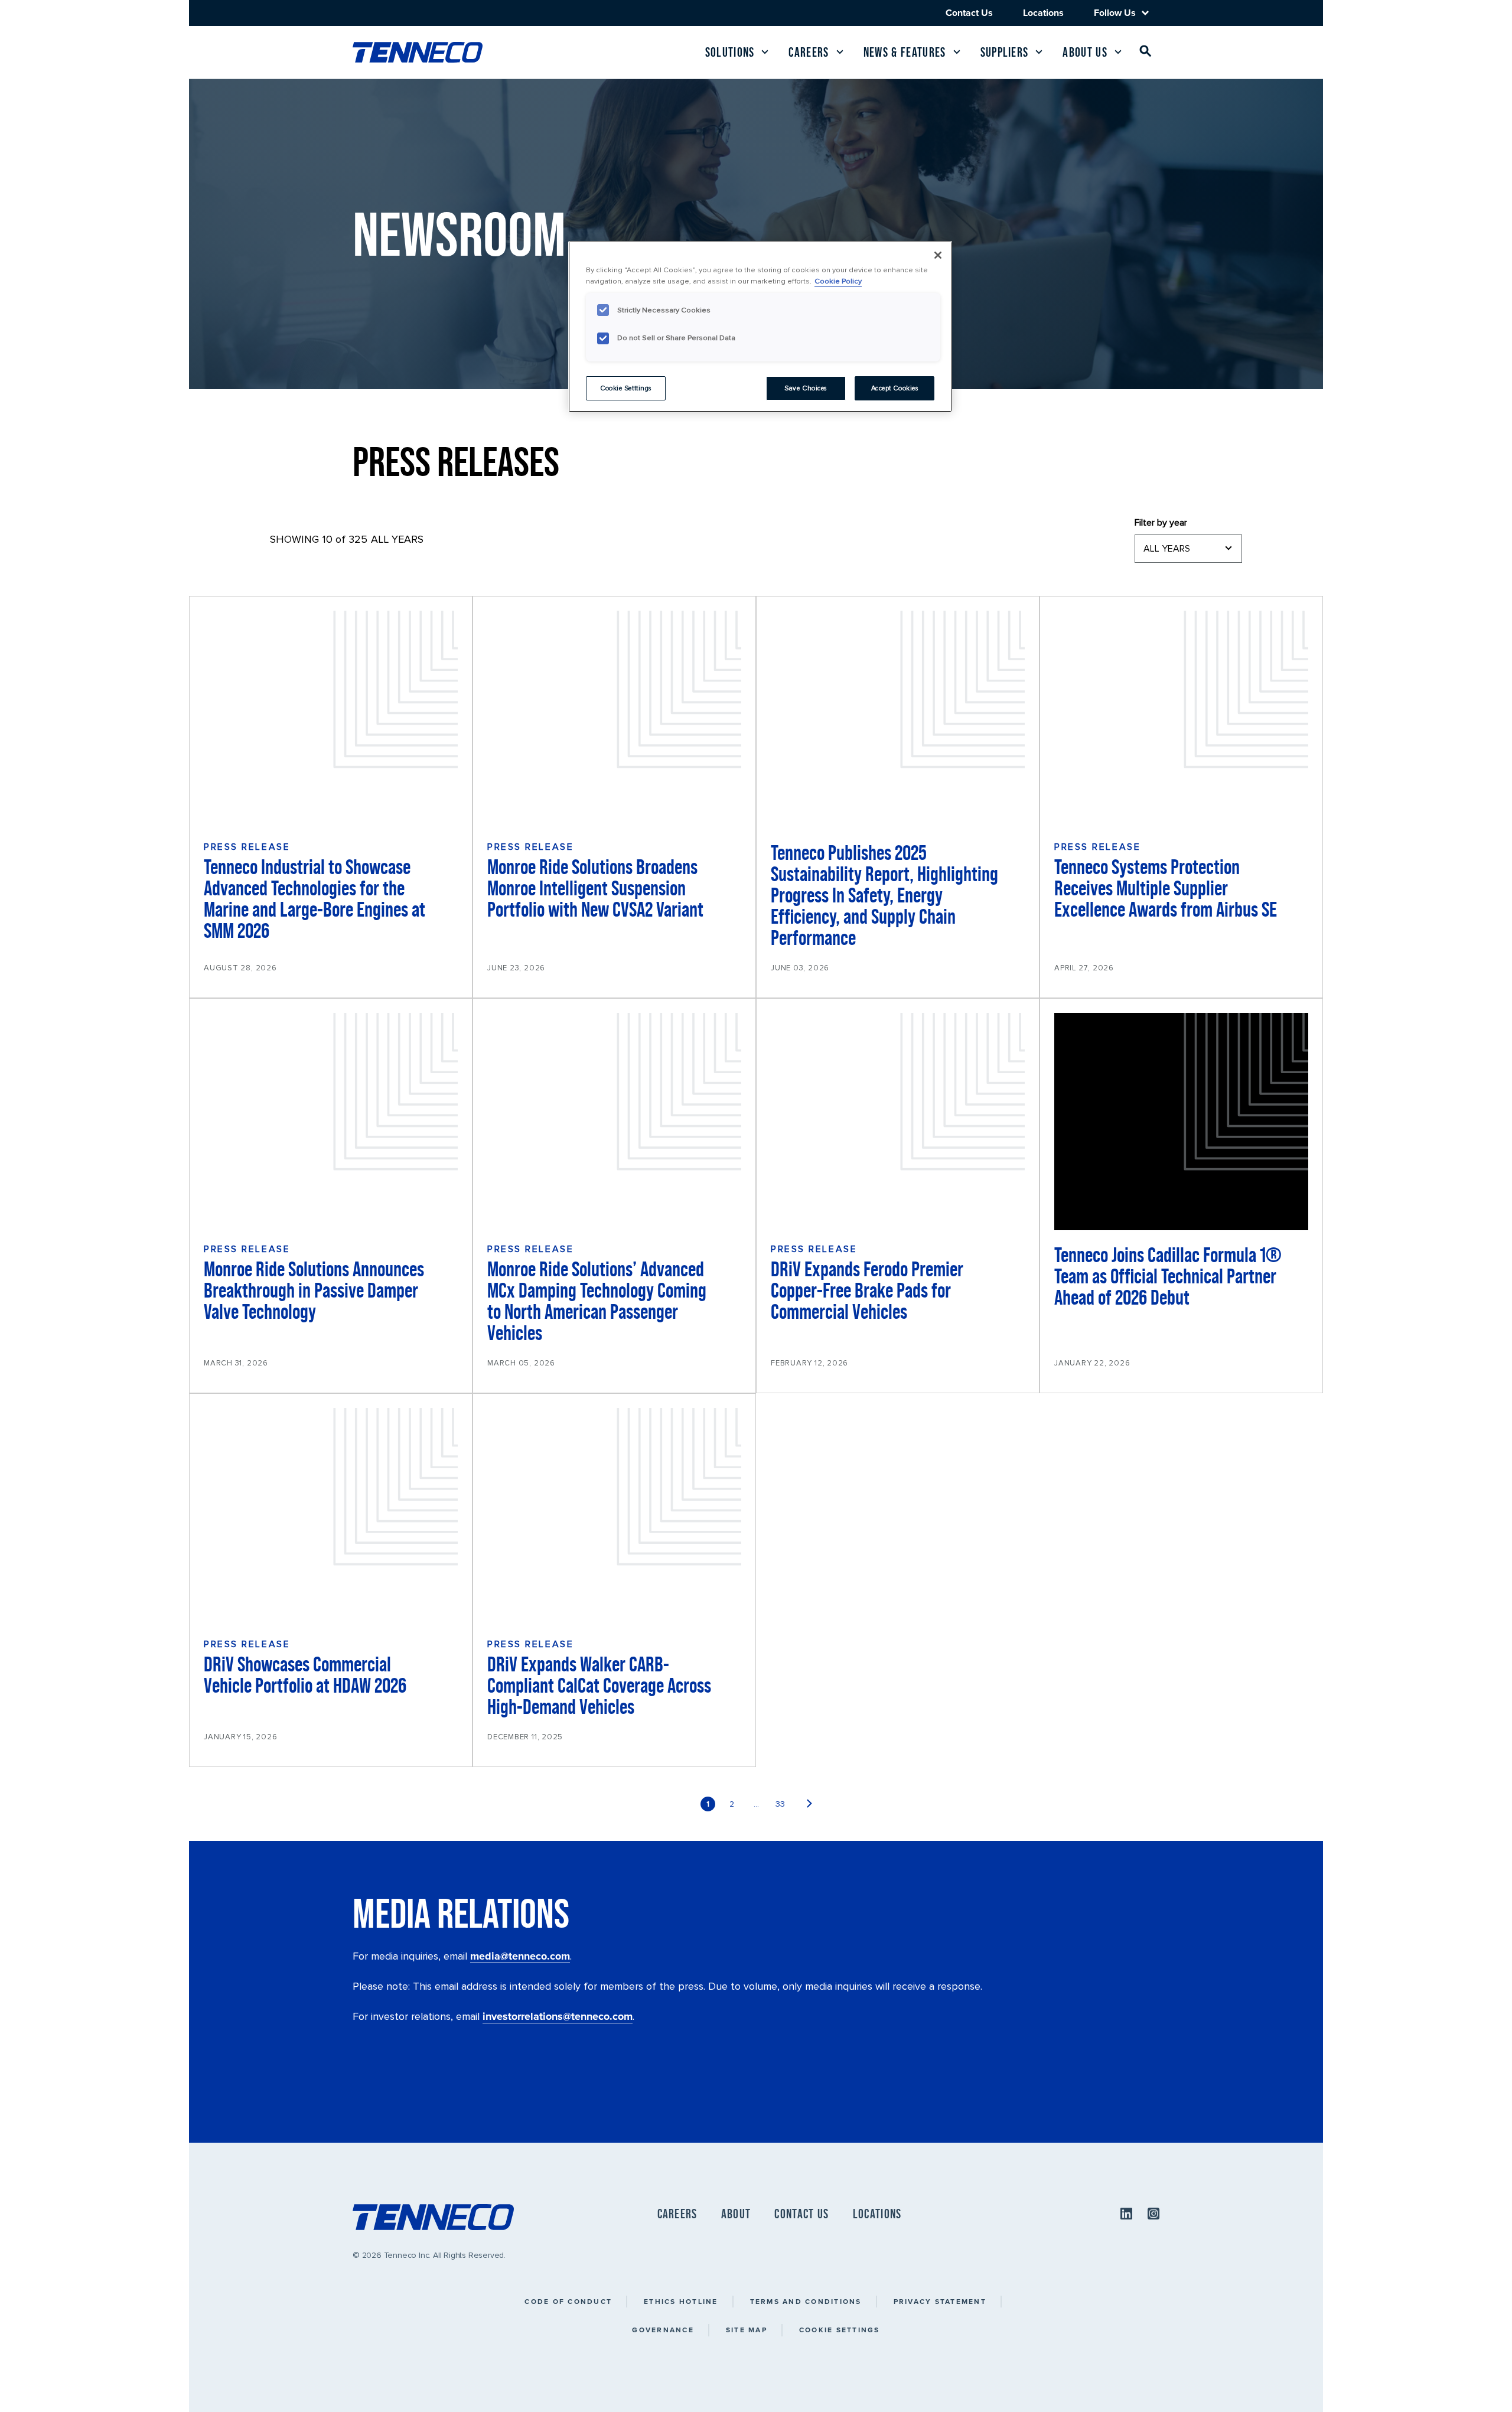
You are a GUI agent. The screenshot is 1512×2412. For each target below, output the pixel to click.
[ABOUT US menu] (1118, 52)
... (756, 1804)
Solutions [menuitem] (730, 52)
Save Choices (806, 388)
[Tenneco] (418, 52)
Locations (1043, 13)
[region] (760, 327)
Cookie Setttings (626, 388)
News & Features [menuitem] (905, 52)
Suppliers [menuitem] (1005, 52)
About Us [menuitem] (1085, 52)
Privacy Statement (940, 2301)
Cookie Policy (838, 281)
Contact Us (969, 13)
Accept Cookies (895, 388)
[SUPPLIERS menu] (1039, 52)
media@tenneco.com (520, 1956)
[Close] (938, 255)
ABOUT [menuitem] (736, 2214)
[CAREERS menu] (840, 52)
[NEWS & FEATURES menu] (957, 52)
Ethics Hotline (681, 2301)
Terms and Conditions (806, 2301)
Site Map (747, 2330)
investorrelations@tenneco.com (558, 2016)
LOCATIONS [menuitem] (877, 2214)
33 (780, 1804)
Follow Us (1115, 13)
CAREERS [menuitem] (677, 2214)
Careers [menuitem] (809, 52)
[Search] (1146, 53)
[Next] (809, 1804)
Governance (663, 2330)
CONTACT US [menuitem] (801, 2214)
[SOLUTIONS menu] (765, 52)
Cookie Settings (840, 2330)
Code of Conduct (568, 2301)
